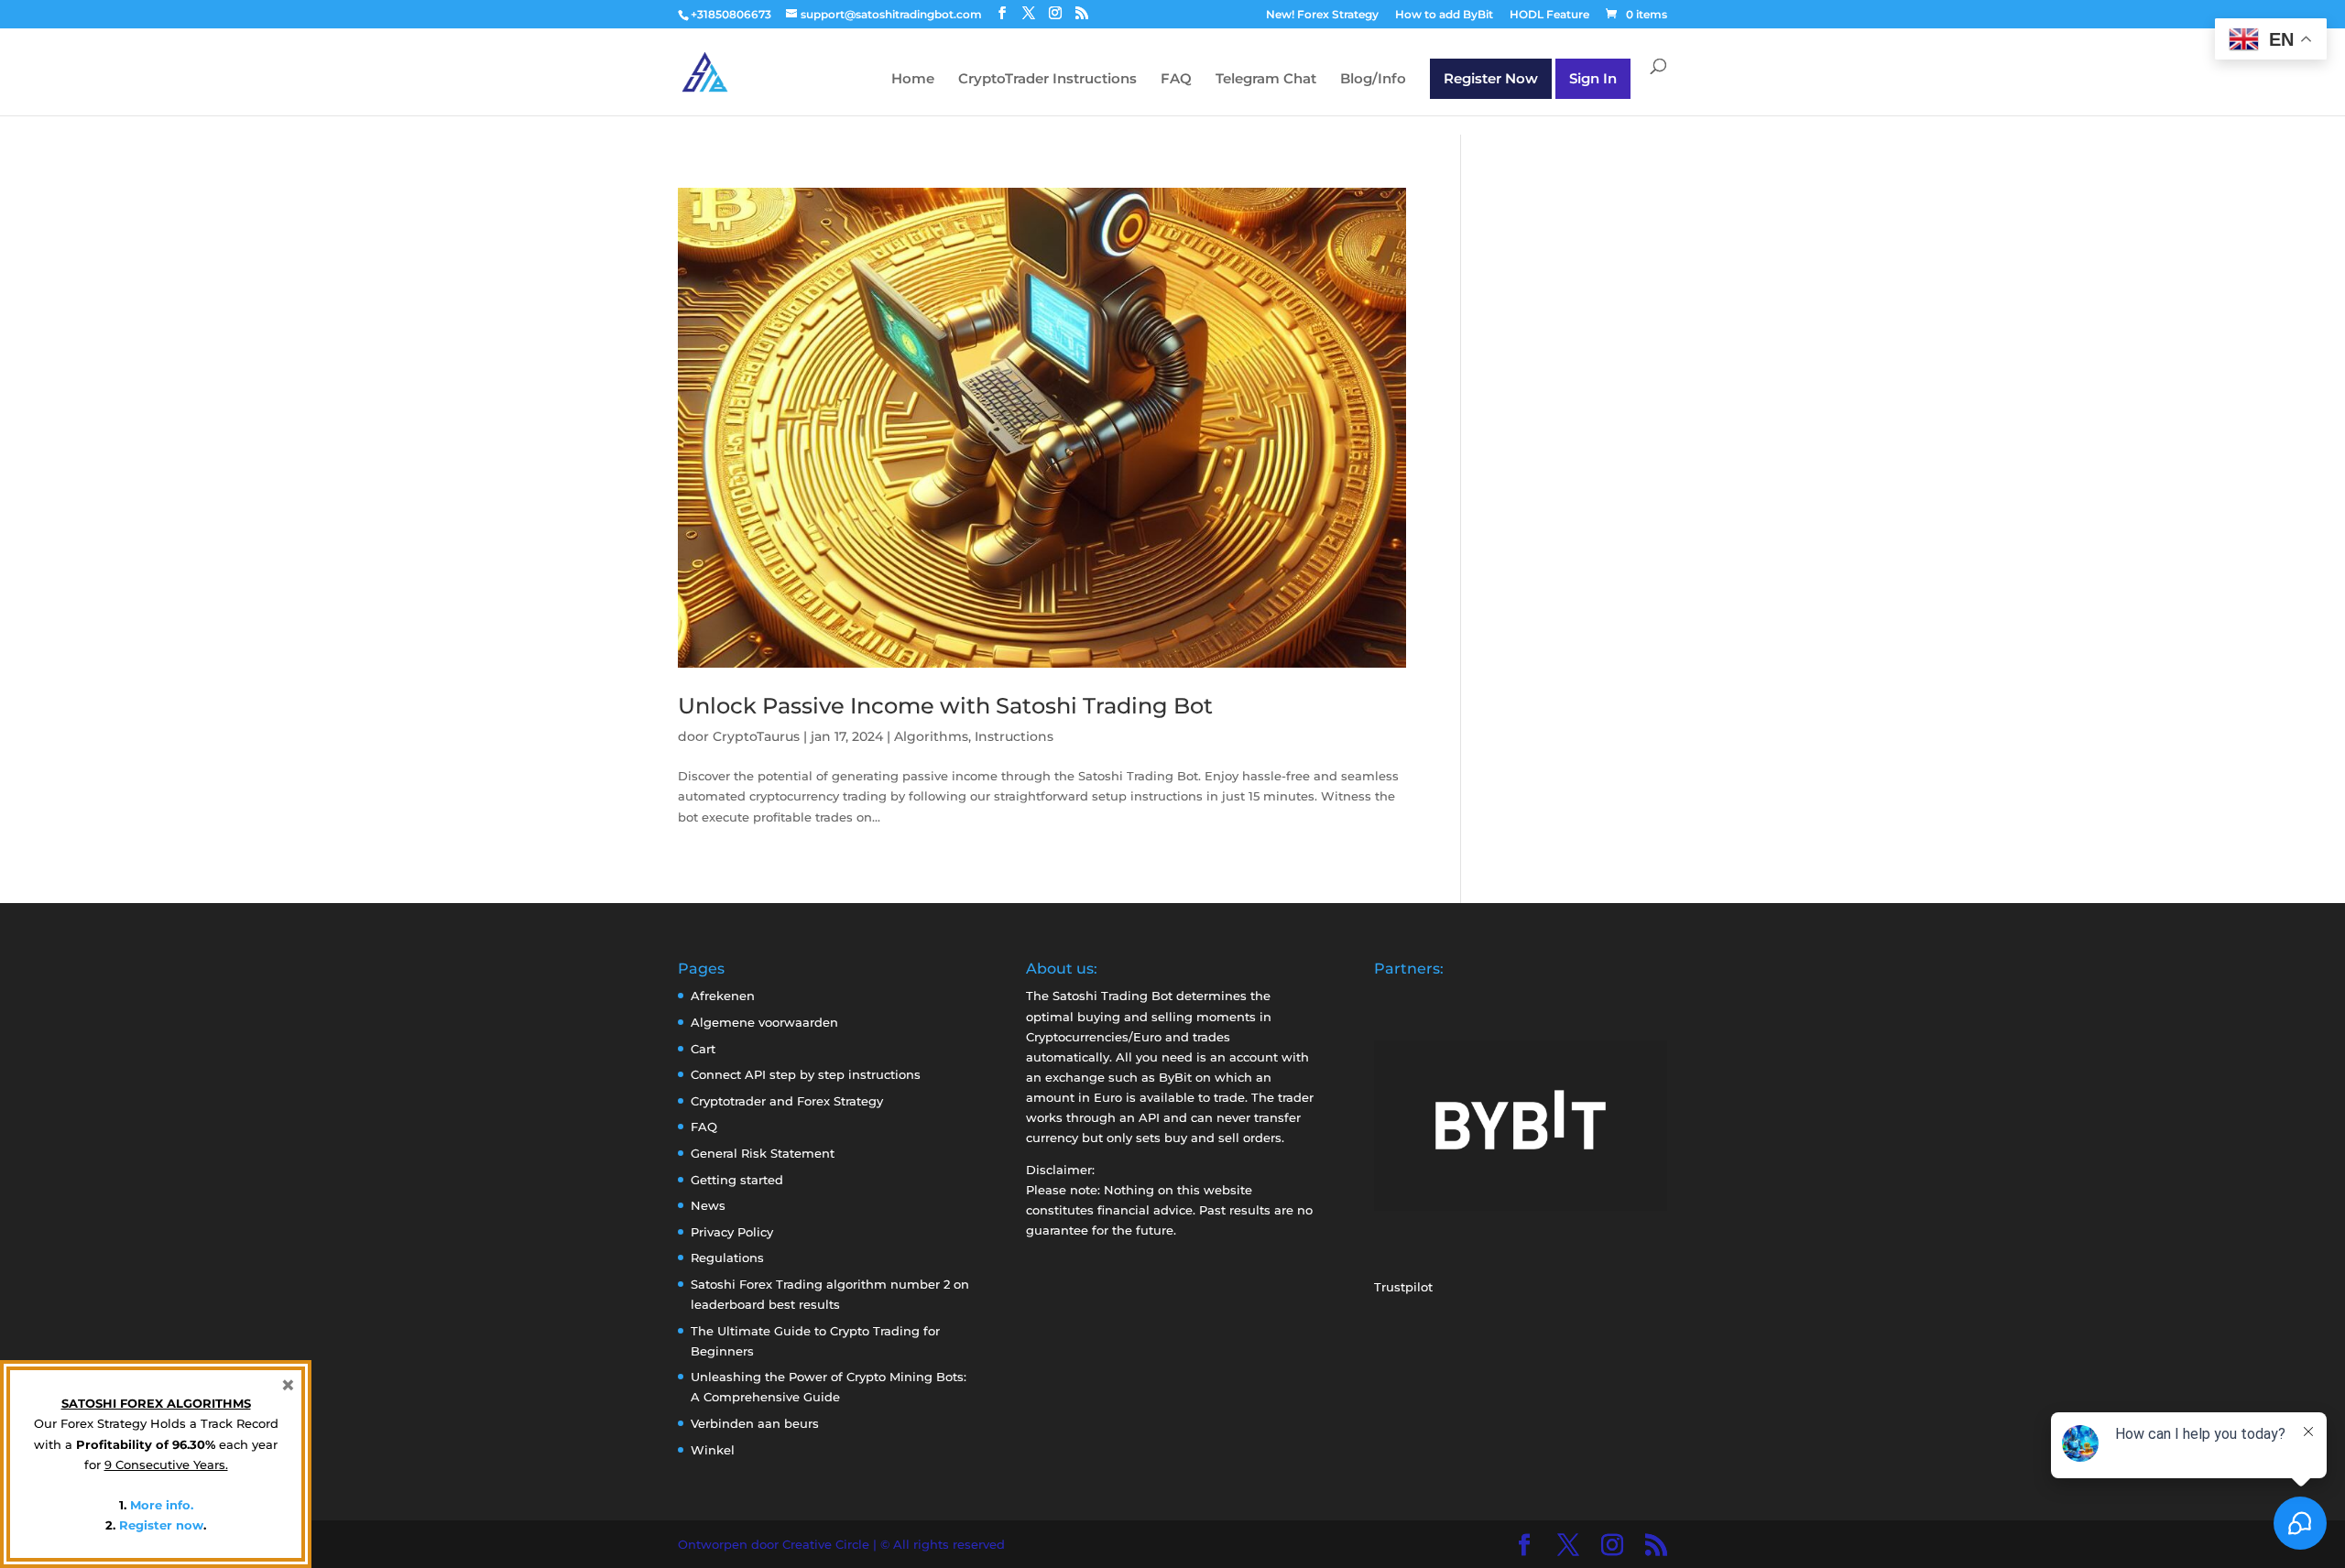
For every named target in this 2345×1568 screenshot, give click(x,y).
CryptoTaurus (756, 736)
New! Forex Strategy (1322, 15)
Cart (703, 1049)
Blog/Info (1373, 80)
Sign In (1593, 78)
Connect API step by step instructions (806, 1074)
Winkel (713, 1450)
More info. (162, 1505)
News (708, 1205)
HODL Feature (1549, 15)
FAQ (1176, 80)
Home (913, 80)
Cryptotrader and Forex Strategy (787, 1101)
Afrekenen (723, 996)
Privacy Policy (732, 1232)
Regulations (727, 1258)
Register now (161, 1525)
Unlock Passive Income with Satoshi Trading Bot (945, 706)
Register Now (1491, 78)
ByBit (1175, 1077)
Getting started (737, 1180)
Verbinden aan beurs (755, 1423)
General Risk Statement (763, 1153)
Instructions (1014, 736)
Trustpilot (1403, 1287)
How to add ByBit (1444, 15)
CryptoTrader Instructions (1047, 80)
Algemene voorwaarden (764, 1022)
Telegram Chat (1266, 80)
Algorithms (931, 736)
